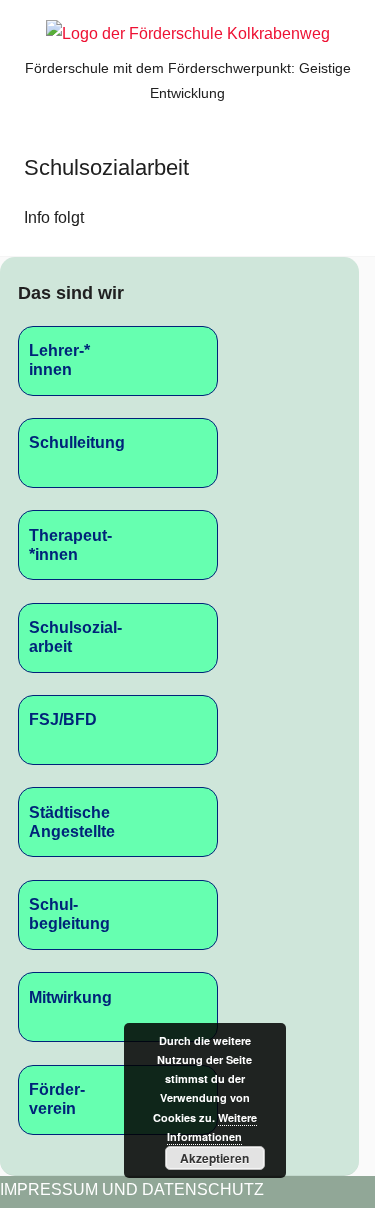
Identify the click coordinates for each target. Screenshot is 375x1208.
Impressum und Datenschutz (132, 1189)
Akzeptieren (214, 1158)
